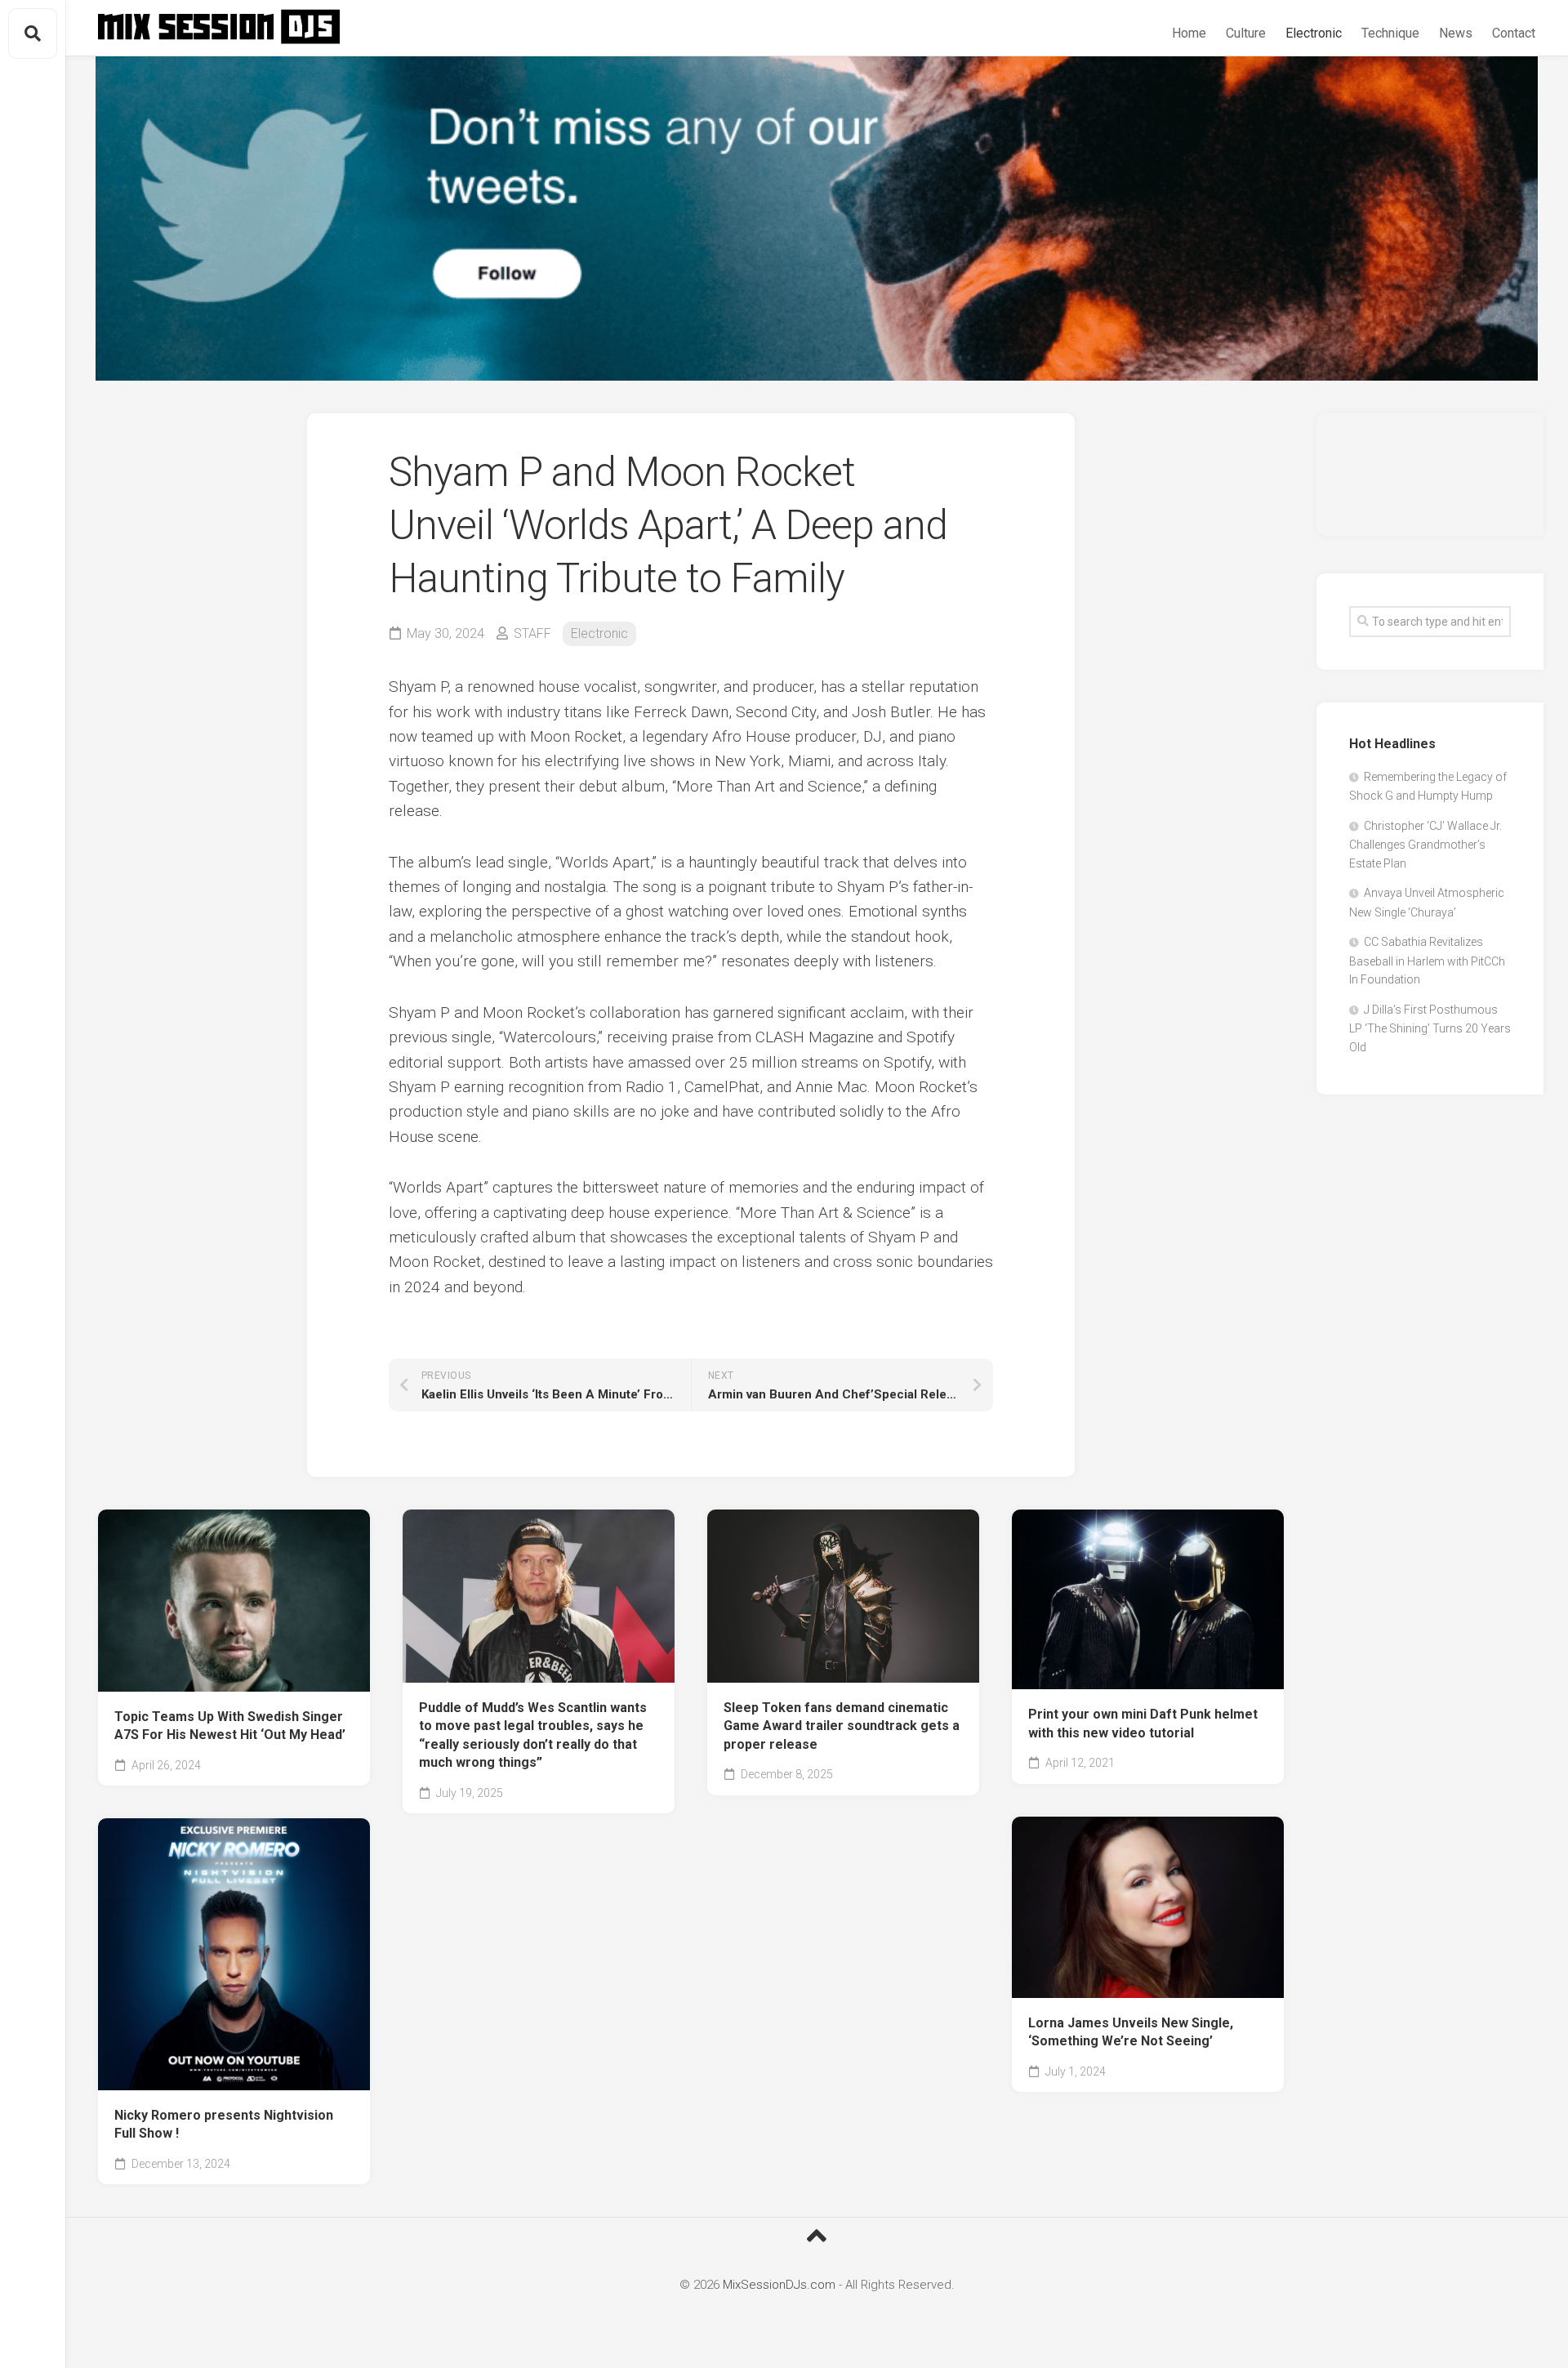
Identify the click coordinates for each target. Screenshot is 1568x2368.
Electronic (1314, 33)
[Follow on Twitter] (817, 219)
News (1456, 33)
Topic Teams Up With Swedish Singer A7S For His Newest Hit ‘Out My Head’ (230, 1726)
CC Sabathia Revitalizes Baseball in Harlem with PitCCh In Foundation (1427, 961)
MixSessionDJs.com (779, 2285)
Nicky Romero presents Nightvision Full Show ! (224, 2125)
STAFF (532, 633)
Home (1189, 33)
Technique (1390, 33)
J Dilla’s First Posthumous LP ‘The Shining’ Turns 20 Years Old (1430, 1028)
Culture (1246, 33)
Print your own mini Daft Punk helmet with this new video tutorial (1143, 1724)
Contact (1514, 33)
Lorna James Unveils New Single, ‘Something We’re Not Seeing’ (1131, 2032)
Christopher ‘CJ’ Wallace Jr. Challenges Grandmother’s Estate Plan (1425, 845)
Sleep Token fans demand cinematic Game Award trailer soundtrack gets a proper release (842, 1726)
